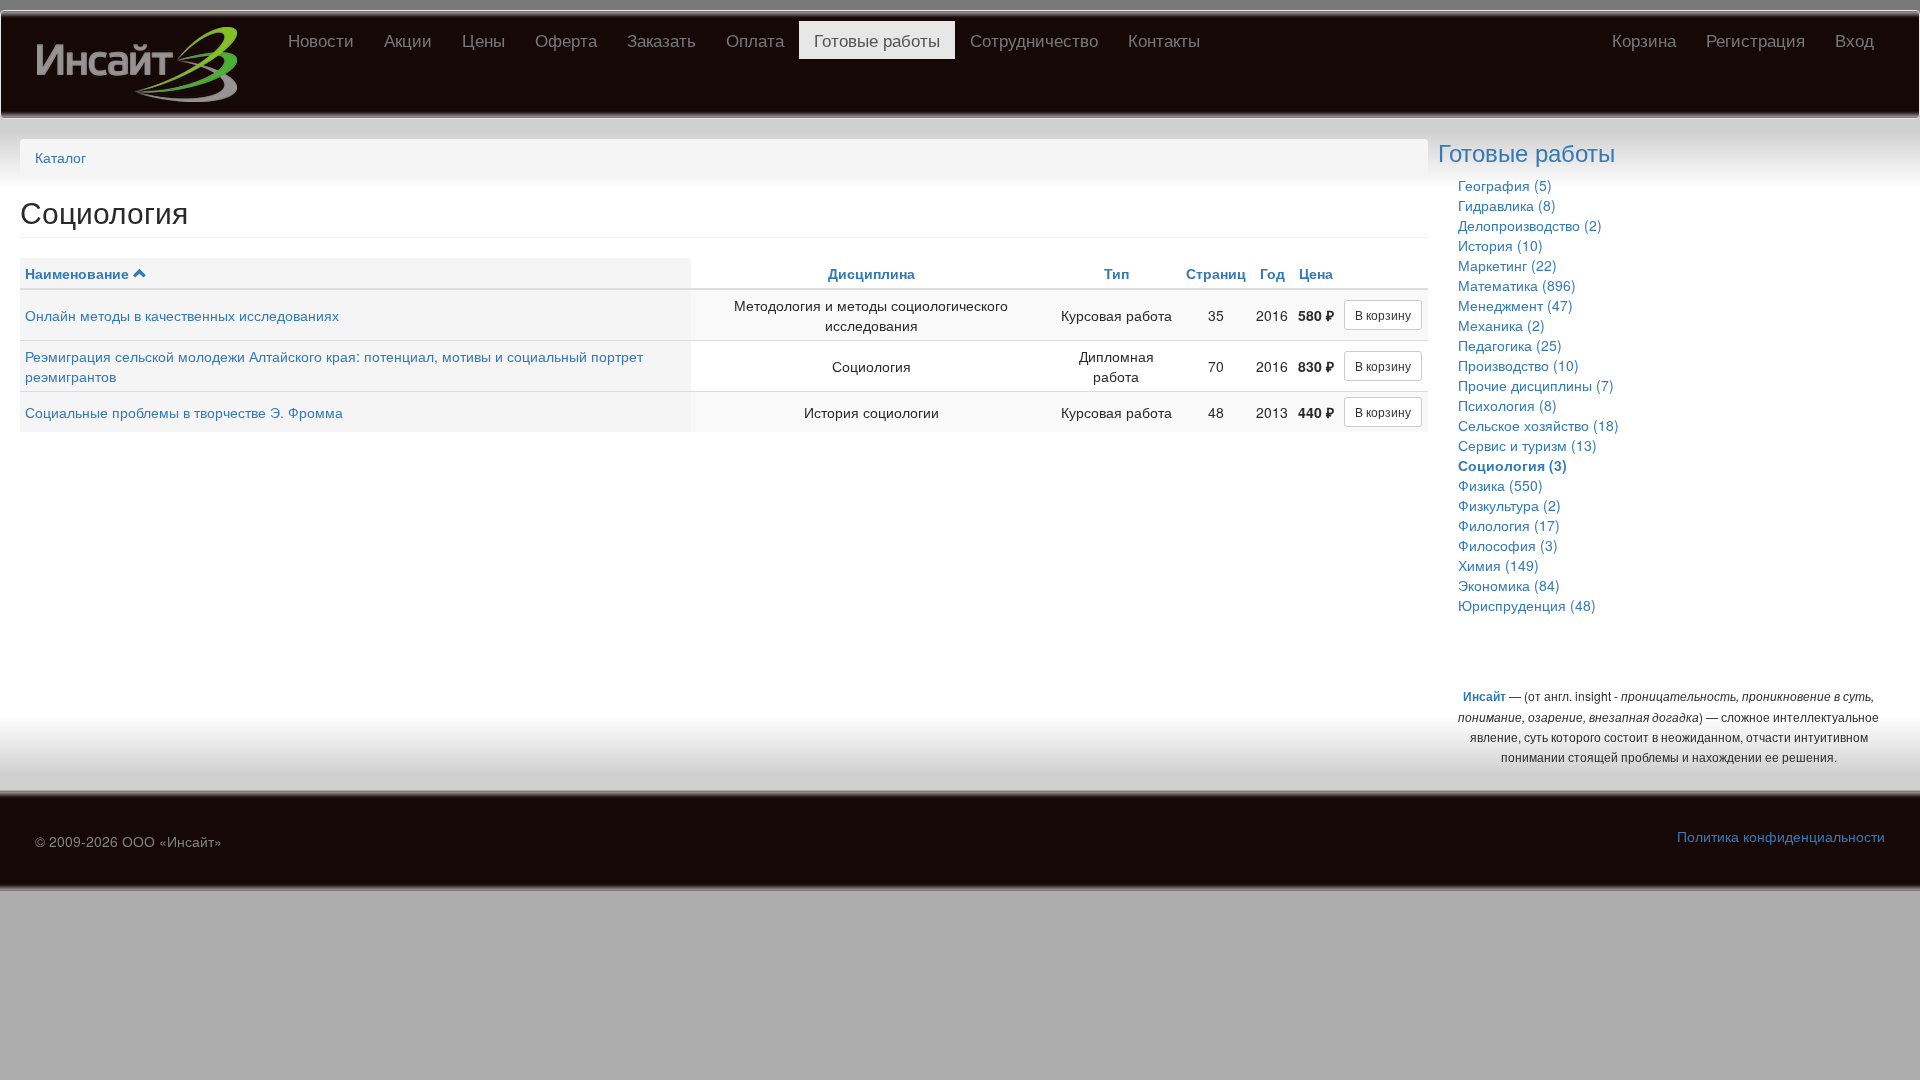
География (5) (1505, 185)
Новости (321, 39)
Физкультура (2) (1509, 505)
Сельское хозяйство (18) (1538, 425)
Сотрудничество (1034, 39)
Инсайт (1484, 696)
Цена (1316, 273)
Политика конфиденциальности (1781, 836)
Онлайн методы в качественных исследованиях (182, 315)
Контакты (1164, 39)
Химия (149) (1498, 565)
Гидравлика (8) (1507, 205)
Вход (1854, 39)
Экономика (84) (1509, 585)
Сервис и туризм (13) (1527, 445)
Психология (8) (1507, 405)
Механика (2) (1501, 325)
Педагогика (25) (1510, 345)
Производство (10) (1518, 365)
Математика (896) (1517, 285)
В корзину (1383, 314)
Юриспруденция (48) (1527, 605)
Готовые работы (877, 39)
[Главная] (144, 64)
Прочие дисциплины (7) (1536, 385)
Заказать (661, 39)
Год (1272, 273)
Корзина (1644, 39)
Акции (408, 39)
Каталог (60, 157)
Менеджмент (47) (1515, 305)
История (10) (1500, 245)
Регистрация (1755, 39)
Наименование (77, 273)
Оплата (755, 39)
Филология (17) (1509, 525)
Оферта (566, 39)
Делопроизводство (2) (1530, 225)
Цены (483, 39)
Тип (1116, 273)
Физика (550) (1500, 485)
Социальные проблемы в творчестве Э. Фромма (184, 412)
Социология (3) (1512, 465)
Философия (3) (1508, 545)
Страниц (1216, 273)
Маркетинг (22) (1507, 265)
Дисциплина (871, 273)
